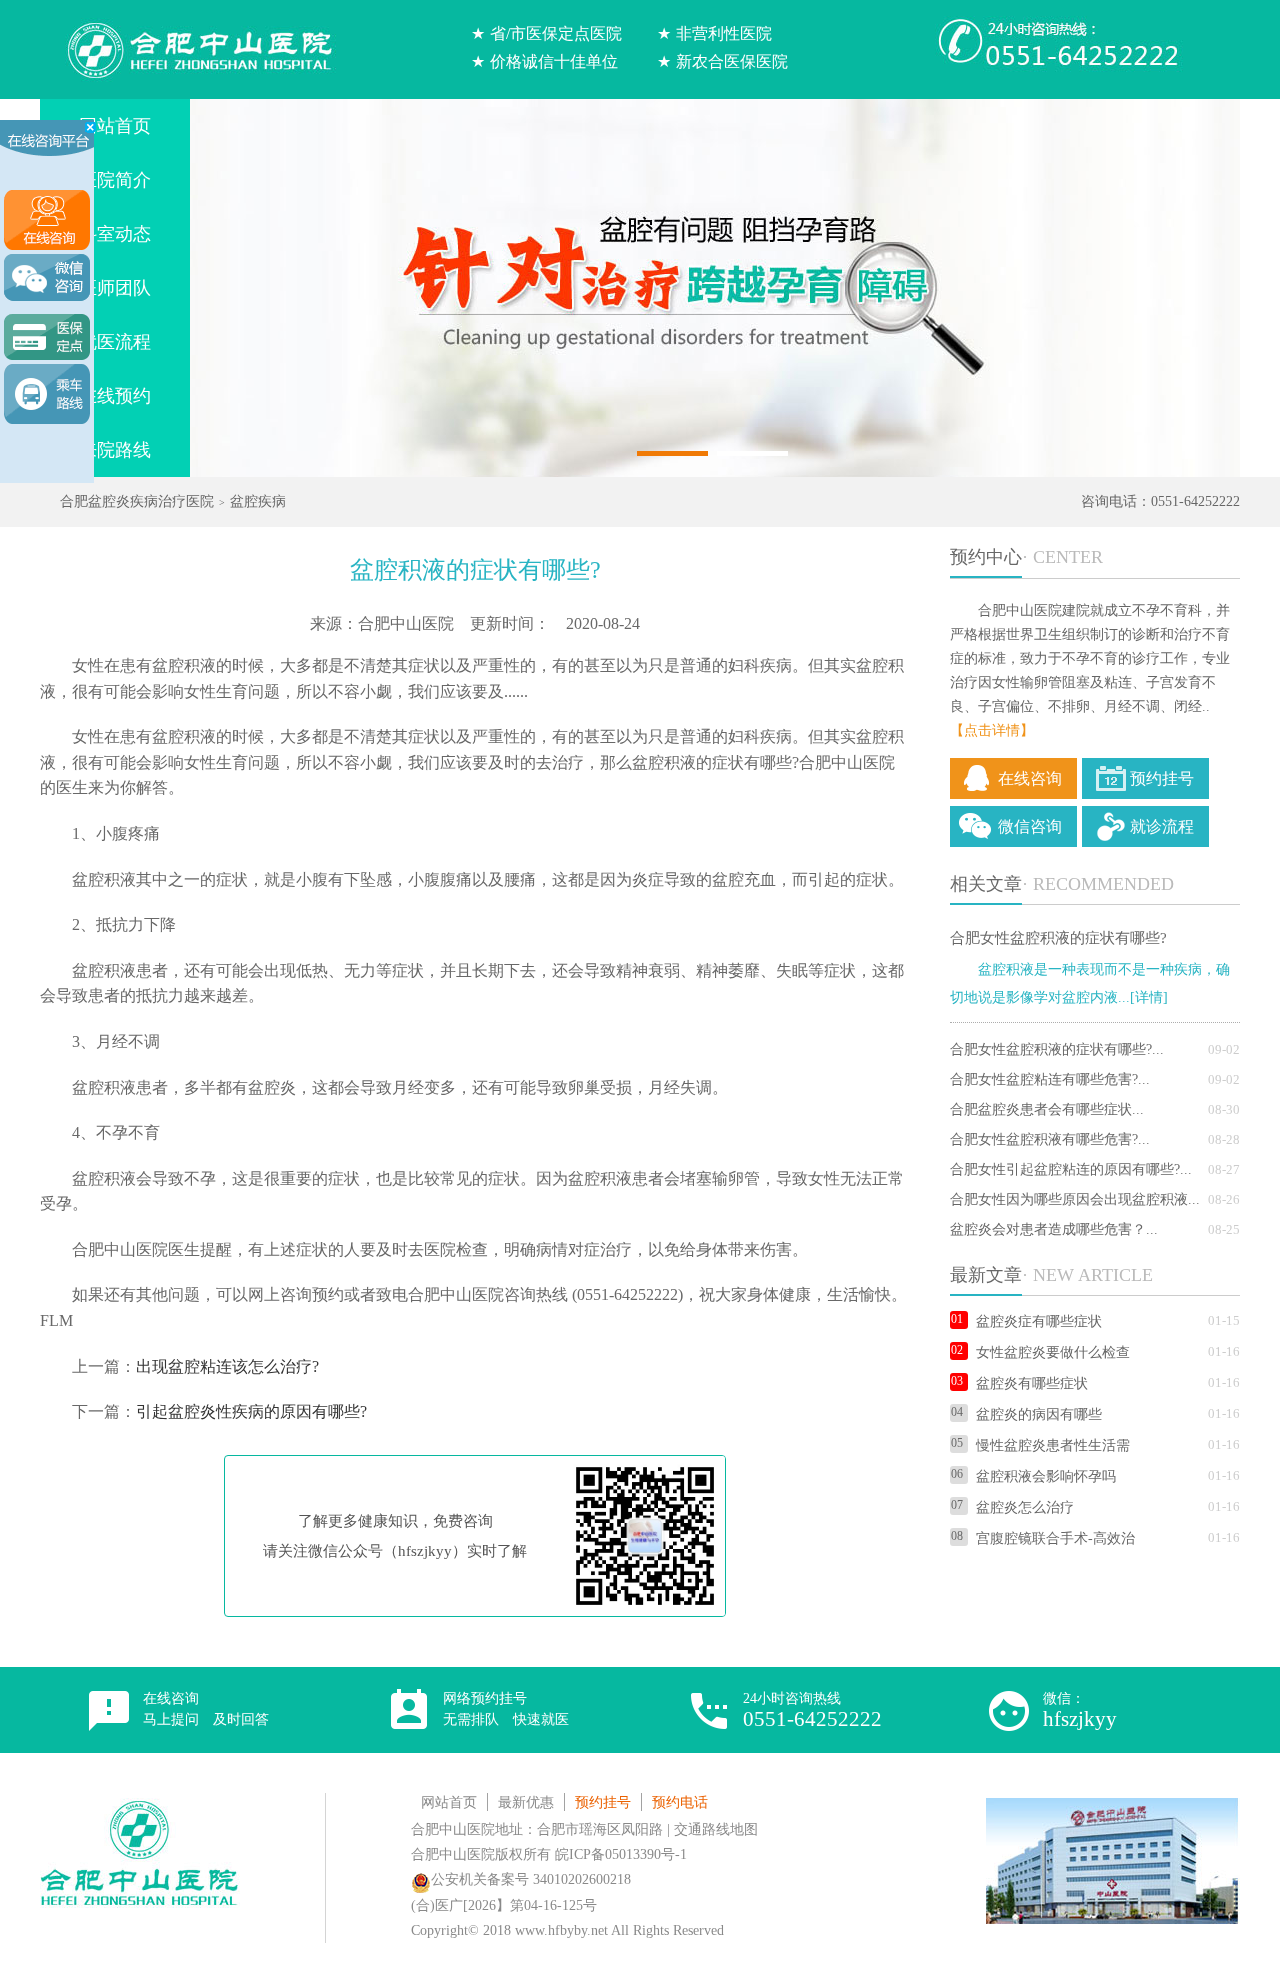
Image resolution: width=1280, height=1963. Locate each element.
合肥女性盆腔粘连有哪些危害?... (1050, 1079)
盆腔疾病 (258, 501)
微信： (1080, 1710)
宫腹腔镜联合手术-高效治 (1055, 1538)
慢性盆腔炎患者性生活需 (1053, 1445)
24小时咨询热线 (812, 1710)
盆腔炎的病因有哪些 (1039, 1414)
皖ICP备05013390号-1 (621, 1854)
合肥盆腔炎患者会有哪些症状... (1047, 1109)
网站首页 (449, 1802)
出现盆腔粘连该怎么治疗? (227, 1366)
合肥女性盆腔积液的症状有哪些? (1058, 938)
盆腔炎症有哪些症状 (1039, 1321)
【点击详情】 (992, 730)
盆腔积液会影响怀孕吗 (1046, 1476)
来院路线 (115, 450)
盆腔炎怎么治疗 (1025, 1507)
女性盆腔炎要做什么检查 (1053, 1352)
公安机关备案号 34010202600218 (531, 1879)
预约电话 (680, 1802)
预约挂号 (1162, 778)
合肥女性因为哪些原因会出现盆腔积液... (1075, 1199)
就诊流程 (1162, 826)
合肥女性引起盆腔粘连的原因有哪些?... (1071, 1169)
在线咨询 (1030, 778)
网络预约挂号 (506, 1709)
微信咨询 (1030, 826)
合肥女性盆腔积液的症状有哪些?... (1057, 1049)
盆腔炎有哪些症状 (1032, 1383)
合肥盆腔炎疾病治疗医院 (137, 501)
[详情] (1149, 997)
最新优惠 (526, 1802)
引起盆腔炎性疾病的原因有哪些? (251, 1411)
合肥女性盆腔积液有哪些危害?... (1050, 1139)
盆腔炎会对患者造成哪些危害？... (1054, 1229)
